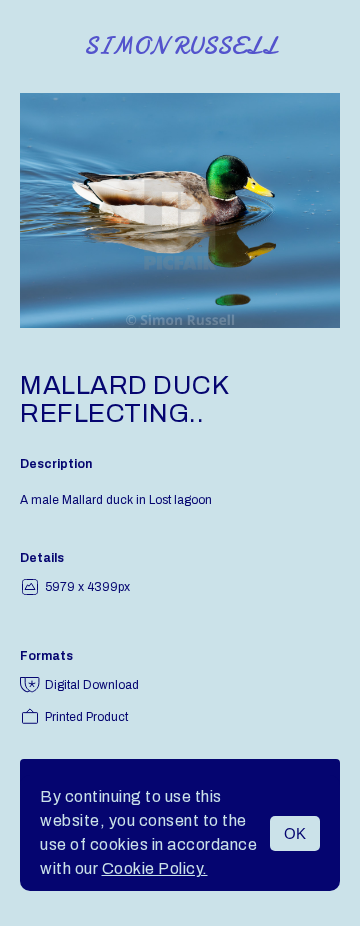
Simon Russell (180, 46)
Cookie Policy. (155, 868)
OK (295, 833)
